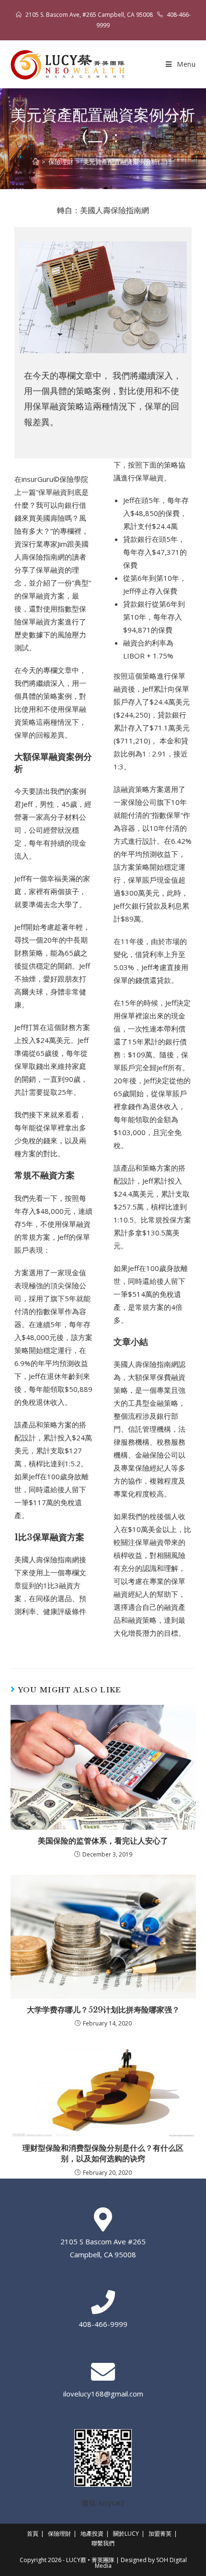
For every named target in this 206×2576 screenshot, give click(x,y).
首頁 (33, 2534)
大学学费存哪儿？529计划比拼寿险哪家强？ (103, 2010)
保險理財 (59, 2534)
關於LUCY (126, 2534)
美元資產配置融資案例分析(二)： (128, 162)
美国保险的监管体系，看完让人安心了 (103, 1841)
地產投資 (92, 2534)
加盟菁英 (160, 2534)
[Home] (36, 162)
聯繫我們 (103, 2543)
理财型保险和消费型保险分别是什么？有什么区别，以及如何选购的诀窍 (103, 2153)
